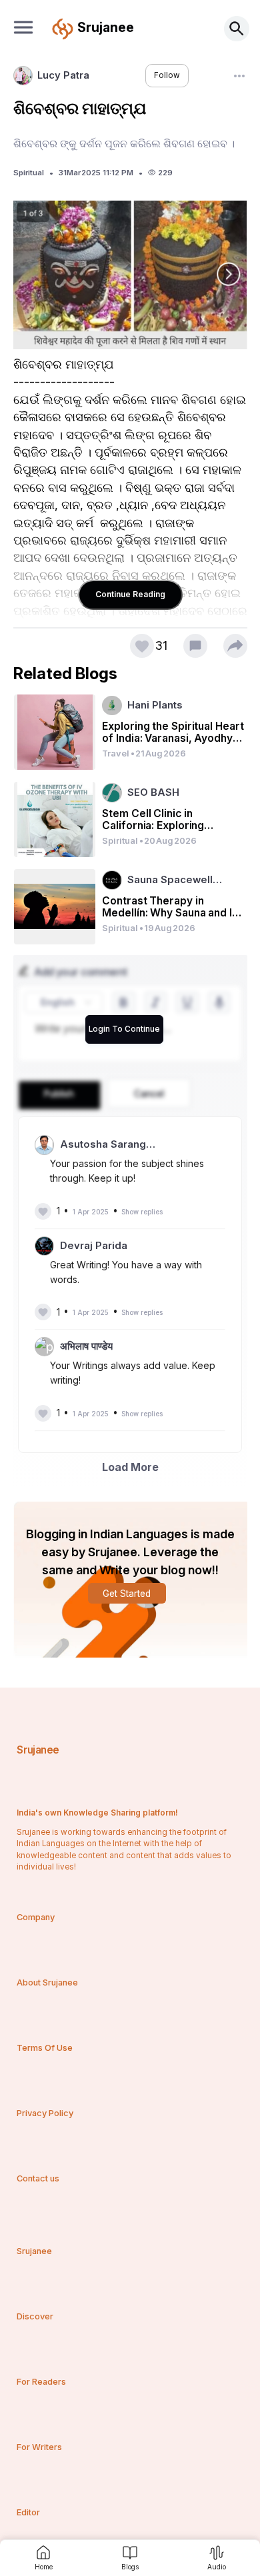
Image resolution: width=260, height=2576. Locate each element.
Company (36, 1917)
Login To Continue (124, 1029)
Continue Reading (130, 594)
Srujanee (38, 1750)
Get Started (127, 1594)
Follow (167, 75)
